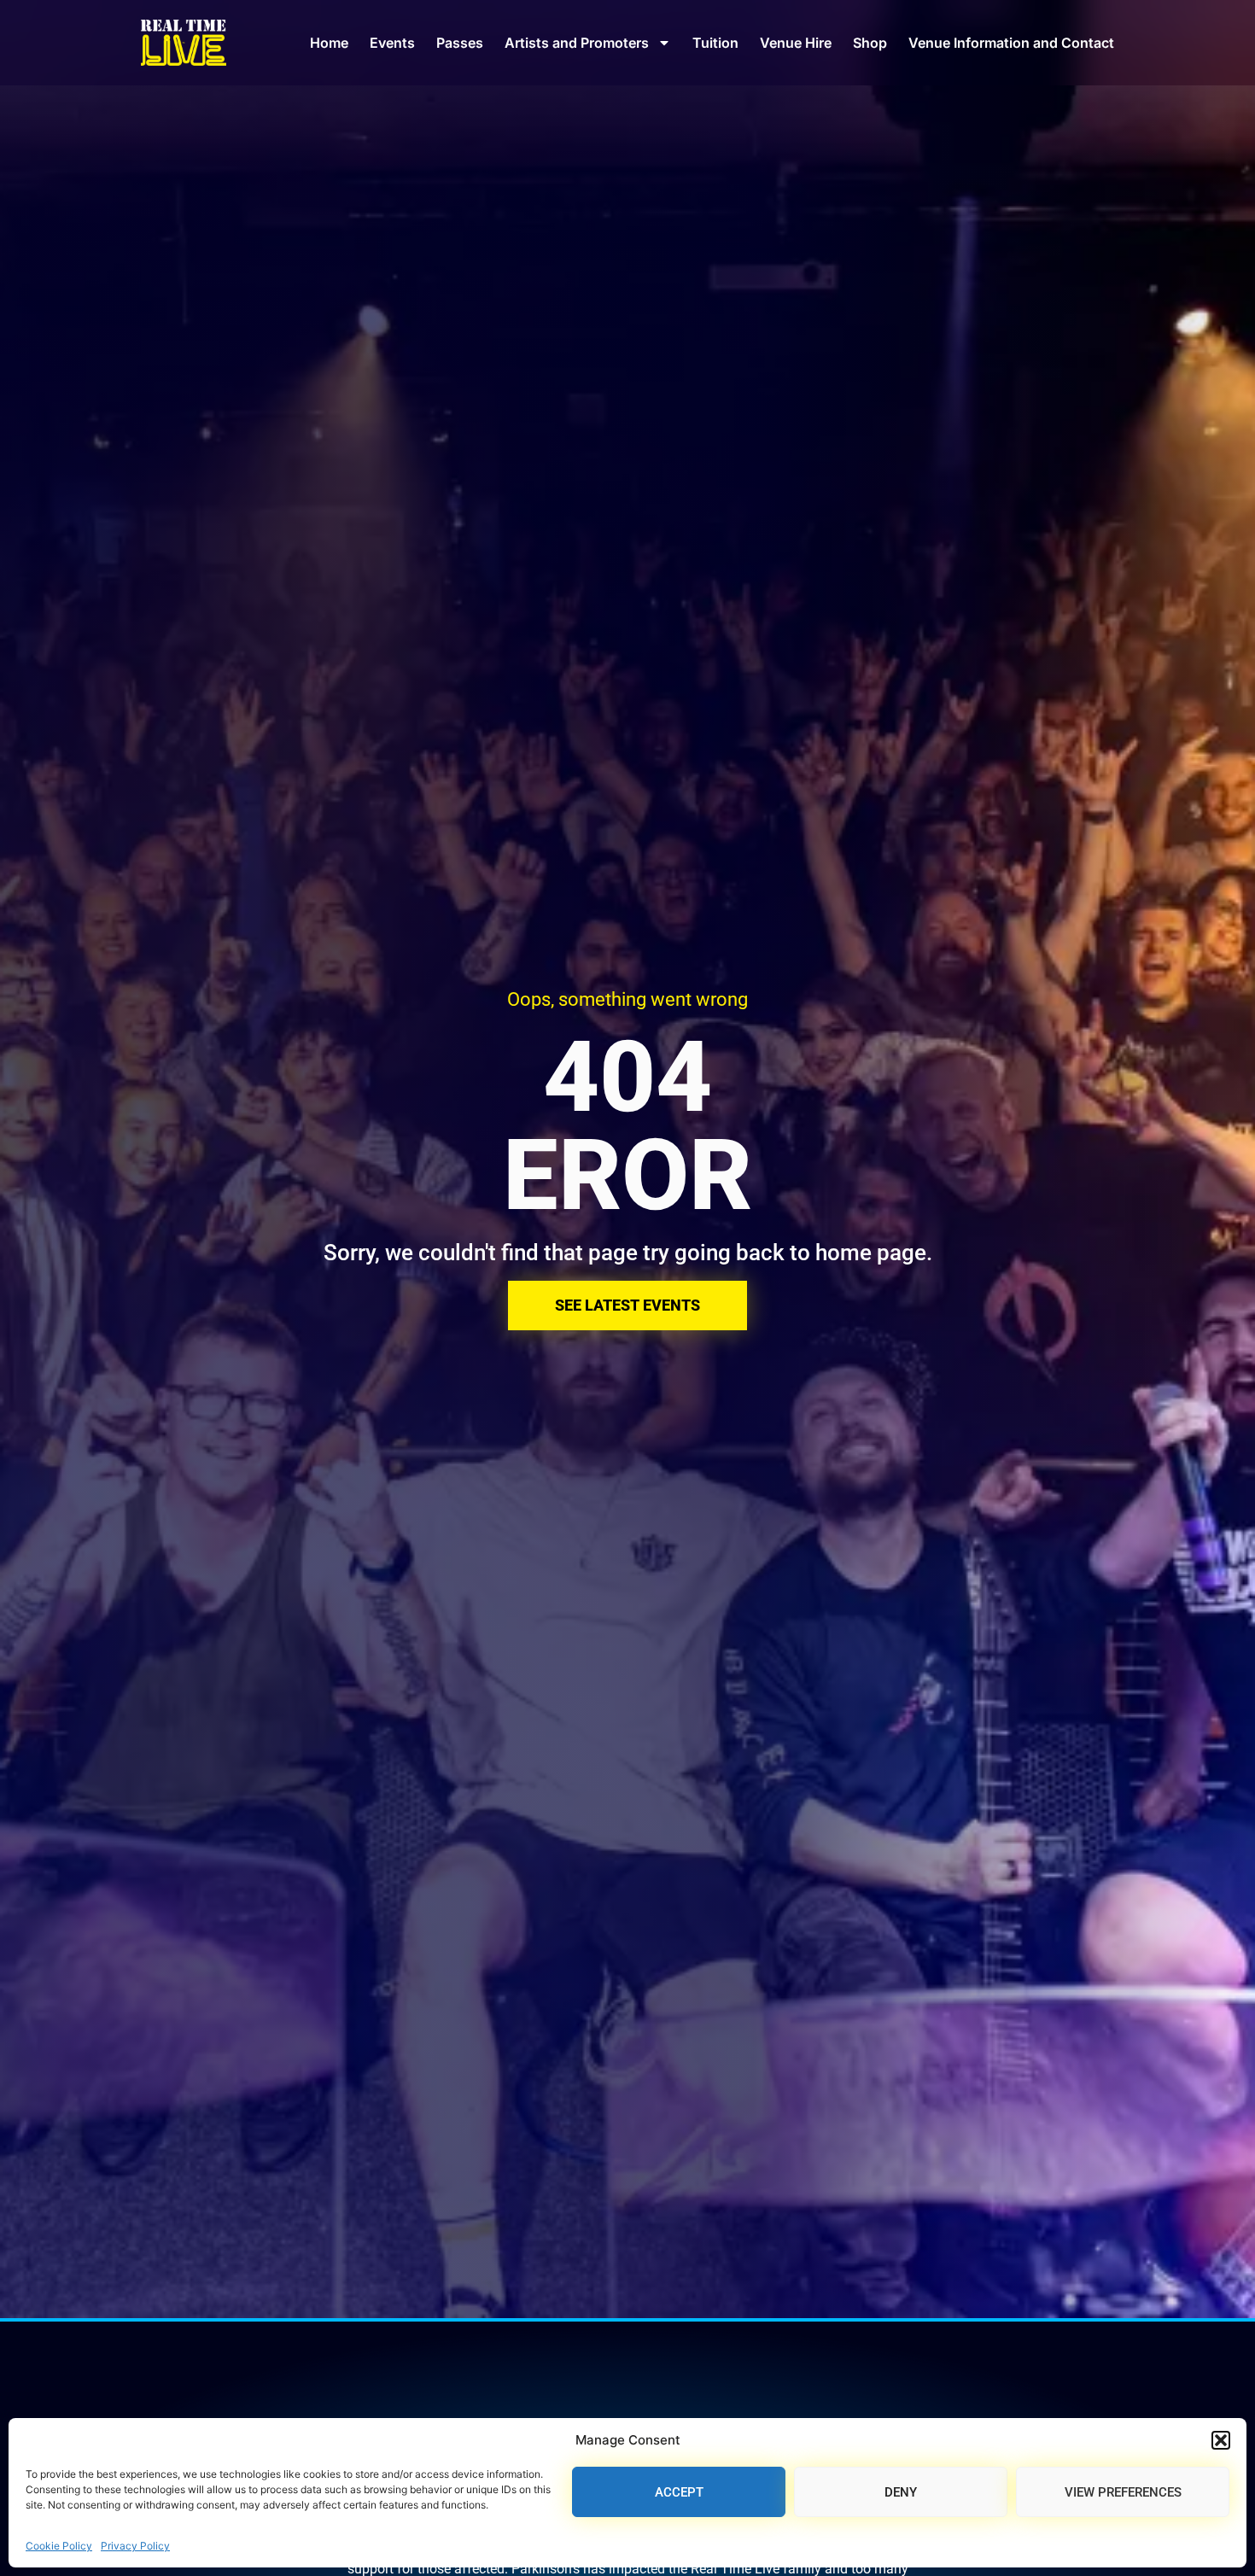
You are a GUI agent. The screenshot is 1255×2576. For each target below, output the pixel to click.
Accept (679, 2492)
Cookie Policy (59, 2546)
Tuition (715, 43)
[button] (1221, 2440)
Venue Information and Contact (1011, 43)
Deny (901, 2492)
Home (329, 43)
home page (871, 1253)
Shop (870, 43)
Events (392, 43)
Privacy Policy (135, 2546)
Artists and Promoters (577, 43)
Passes (460, 43)
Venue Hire (796, 43)
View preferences (1123, 2492)
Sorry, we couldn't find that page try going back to (569, 1253)
